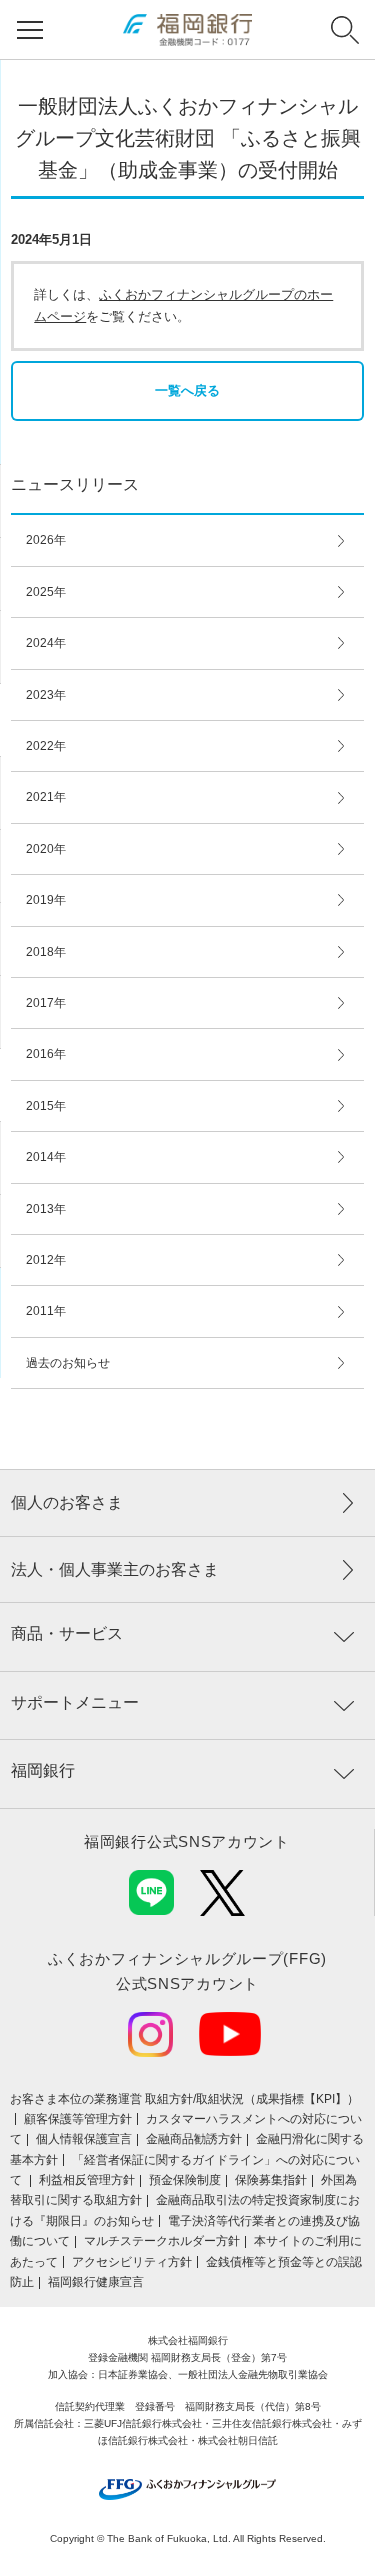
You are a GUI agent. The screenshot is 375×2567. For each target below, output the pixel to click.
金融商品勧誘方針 (194, 2139)
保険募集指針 (271, 2180)
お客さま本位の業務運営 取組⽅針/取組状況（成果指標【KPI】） (184, 2099)
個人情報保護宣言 (84, 2139)
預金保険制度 (185, 2180)
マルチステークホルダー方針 (162, 2241)
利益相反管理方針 (87, 2180)
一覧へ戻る (187, 390)
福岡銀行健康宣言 (96, 2282)
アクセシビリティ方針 (132, 2262)
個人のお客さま (67, 1502)
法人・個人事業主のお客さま (115, 1569)
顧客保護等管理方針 (78, 2119)
